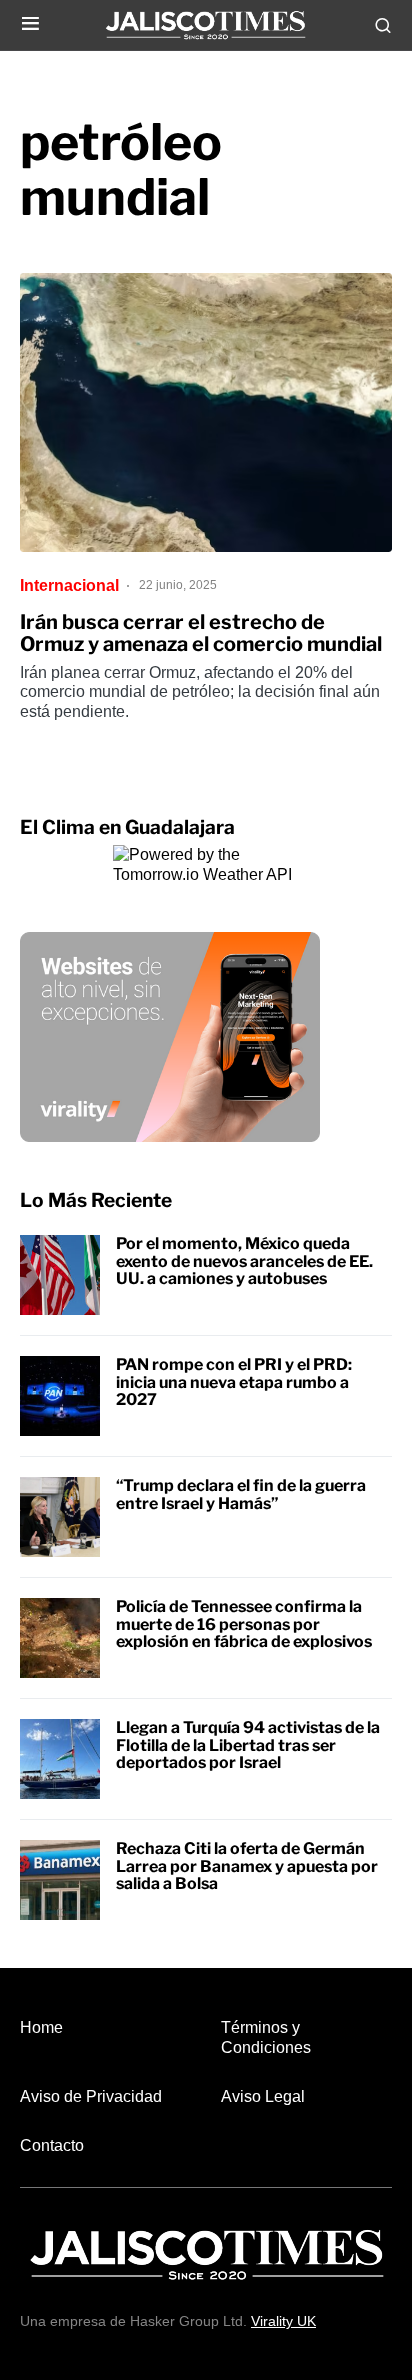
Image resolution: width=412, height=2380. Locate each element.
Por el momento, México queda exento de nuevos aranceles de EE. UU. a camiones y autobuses (244, 1261)
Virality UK (283, 2321)
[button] (30, 24)
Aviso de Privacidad (91, 2096)
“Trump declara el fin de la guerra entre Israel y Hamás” (241, 1494)
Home (41, 2027)
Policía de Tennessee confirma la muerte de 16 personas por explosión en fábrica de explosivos (244, 1624)
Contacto (52, 2145)
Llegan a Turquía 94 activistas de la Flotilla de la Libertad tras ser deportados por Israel (248, 1745)
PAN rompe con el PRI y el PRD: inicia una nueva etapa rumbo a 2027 (234, 1382)
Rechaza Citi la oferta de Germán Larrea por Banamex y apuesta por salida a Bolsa (247, 1866)
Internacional (69, 585)
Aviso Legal (263, 2096)
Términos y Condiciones (266, 2037)
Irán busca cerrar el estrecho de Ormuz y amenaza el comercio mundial (201, 633)
